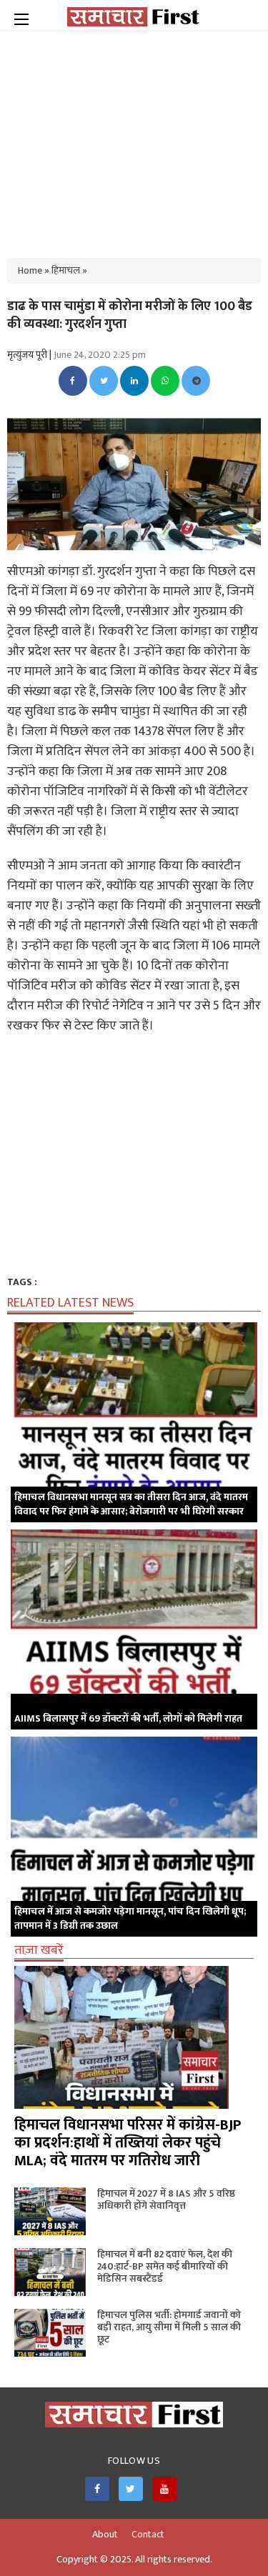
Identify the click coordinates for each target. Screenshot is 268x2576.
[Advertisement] (134, 136)
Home (30, 270)
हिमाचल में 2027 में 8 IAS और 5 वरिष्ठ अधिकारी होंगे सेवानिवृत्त (166, 2200)
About (105, 2535)
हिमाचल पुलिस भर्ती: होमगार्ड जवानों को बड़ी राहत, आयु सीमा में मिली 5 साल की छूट (169, 2327)
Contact (148, 2535)
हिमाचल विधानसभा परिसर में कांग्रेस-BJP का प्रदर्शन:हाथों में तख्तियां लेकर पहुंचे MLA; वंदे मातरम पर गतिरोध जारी (128, 2143)
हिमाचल (66, 270)
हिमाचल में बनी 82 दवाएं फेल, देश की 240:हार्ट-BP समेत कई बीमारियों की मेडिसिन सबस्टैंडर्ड (165, 2266)
